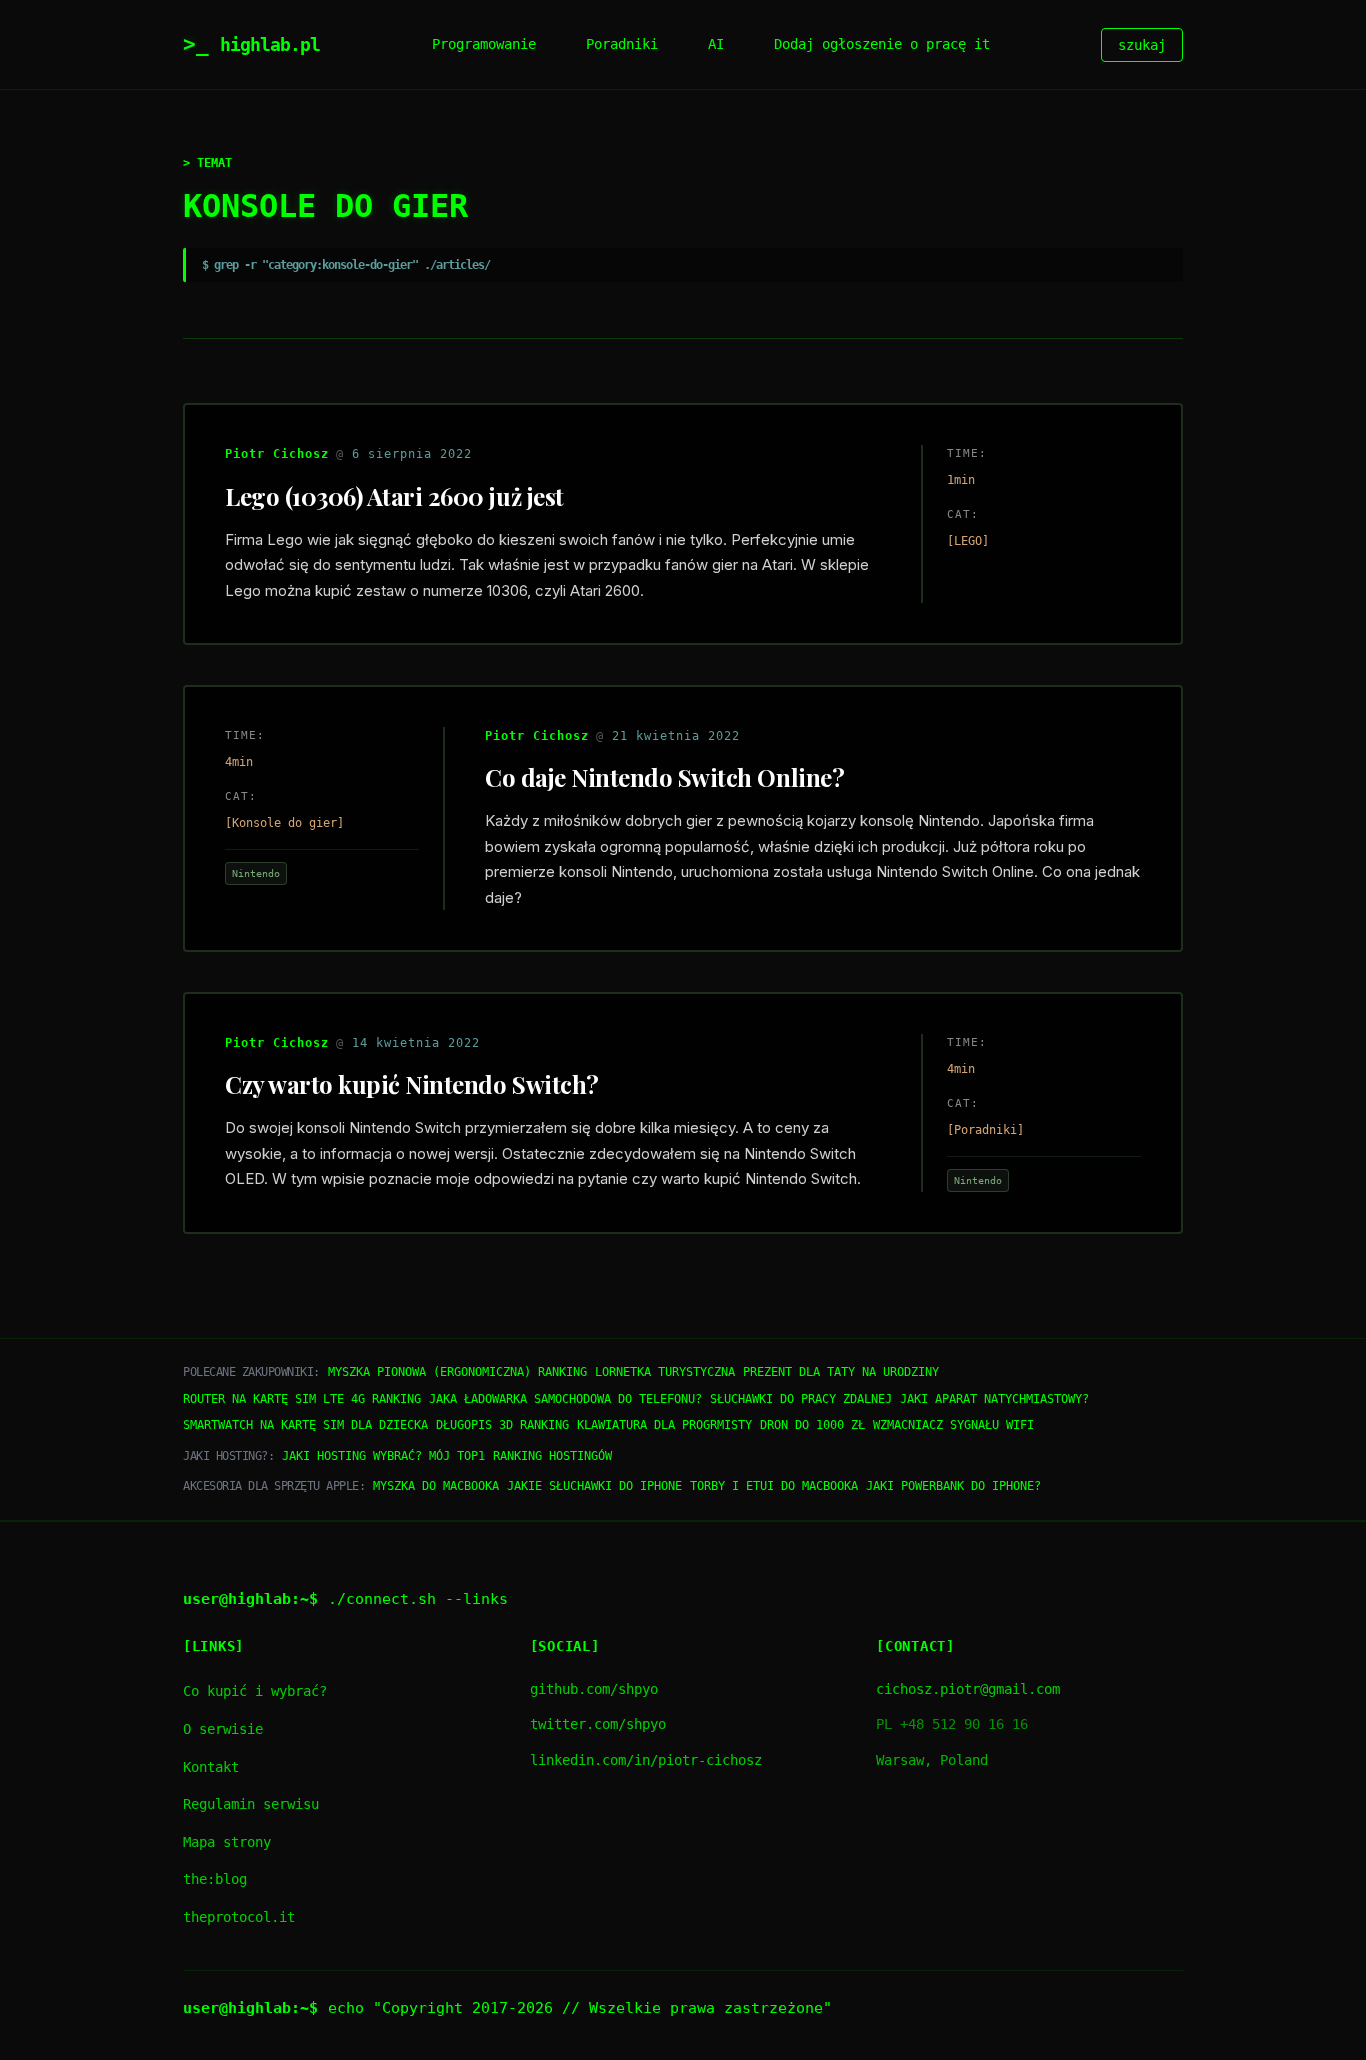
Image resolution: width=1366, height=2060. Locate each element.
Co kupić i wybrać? (255, 1691)
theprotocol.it (239, 1917)
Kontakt (211, 1767)
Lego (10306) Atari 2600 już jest (394, 496)
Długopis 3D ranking (502, 1425)
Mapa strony (227, 1842)
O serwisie (223, 1729)
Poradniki (622, 44)
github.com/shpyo (594, 1689)
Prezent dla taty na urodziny (841, 1372)
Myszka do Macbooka (436, 1486)
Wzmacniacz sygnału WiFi (953, 1425)
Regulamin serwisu (251, 1804)
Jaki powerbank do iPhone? (953, 1486)
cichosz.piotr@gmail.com (968, 1689)
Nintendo (256, 873)
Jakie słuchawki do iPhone (594, 1486)
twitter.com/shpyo (598, 1724)
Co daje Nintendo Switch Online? (664, 777)
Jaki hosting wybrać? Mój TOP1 (383, 1456)
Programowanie (484, 44)
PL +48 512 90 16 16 (952, 1724)
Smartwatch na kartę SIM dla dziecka (305, 1425)
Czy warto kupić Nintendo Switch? (412, 1084)
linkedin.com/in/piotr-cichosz (646, 1760)
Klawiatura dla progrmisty (664, 1425)
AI (716, 44)
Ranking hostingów (552, 1456)
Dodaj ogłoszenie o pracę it (882, 44)
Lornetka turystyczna (665, 1372)
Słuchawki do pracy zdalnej (801, 1399)
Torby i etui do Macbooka (774, 1486)
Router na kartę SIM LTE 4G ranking (302, 1399)
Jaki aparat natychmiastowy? (994, 1399)
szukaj (1142, 45)
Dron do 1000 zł (812, 1425)
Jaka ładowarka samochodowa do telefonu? (565, 1399)
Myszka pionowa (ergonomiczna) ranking (457, 1372)
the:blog (215, 1879)
